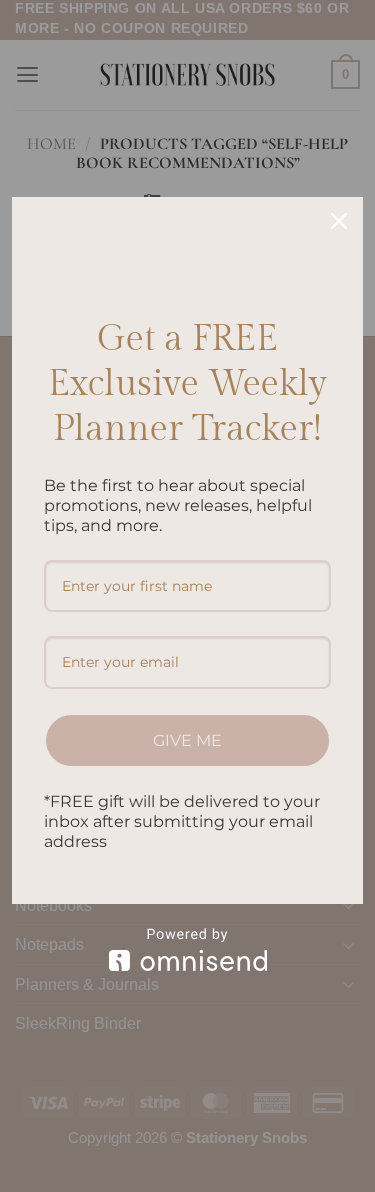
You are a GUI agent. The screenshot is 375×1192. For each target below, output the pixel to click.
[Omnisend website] (187, 949)
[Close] (339, 221)
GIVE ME (187, 740)
